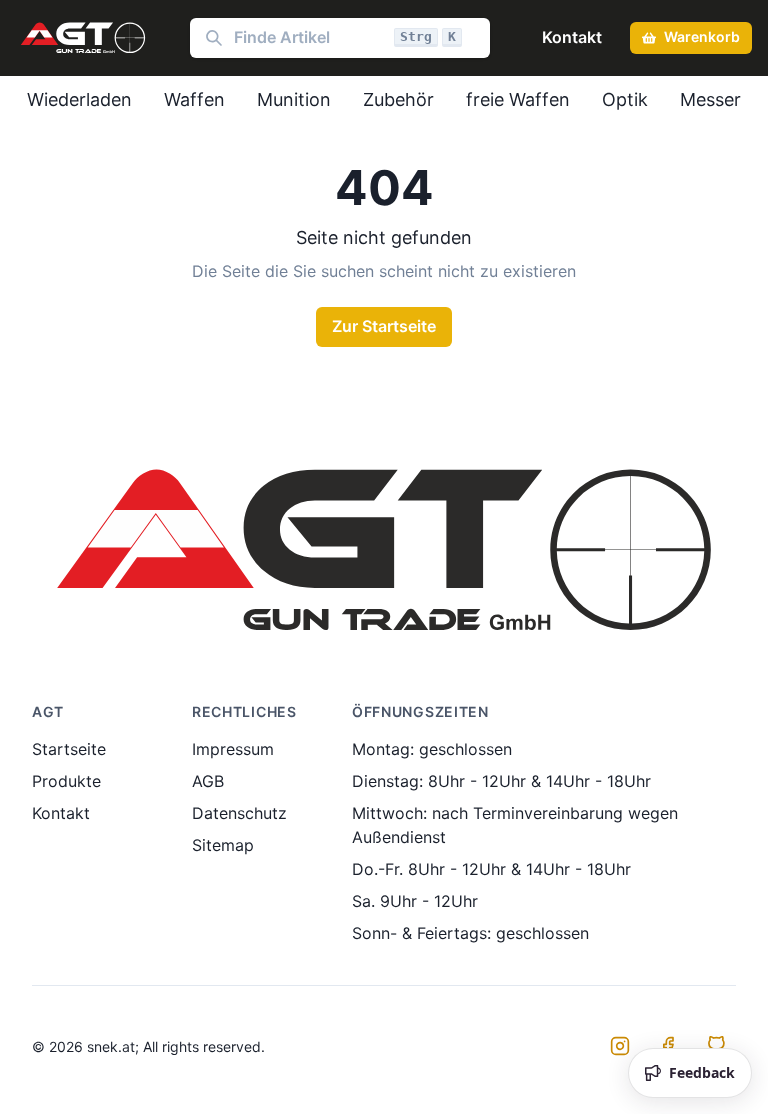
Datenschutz (239, 813)
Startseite (69, 749)
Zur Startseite (384, 326)
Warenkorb (702, 36)
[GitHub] (716, 1046)
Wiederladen (79, 99)
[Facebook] (668, 1046)
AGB (208, 781)
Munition (294, 99)
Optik (625, 99)
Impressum (233, 749)
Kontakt (572, 37)
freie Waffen (518, 99)
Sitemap (223, 845)
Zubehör (398, 99)
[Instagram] (620, 1046)
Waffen (194, 99)
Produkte (66, 781)
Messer (710, 99)
